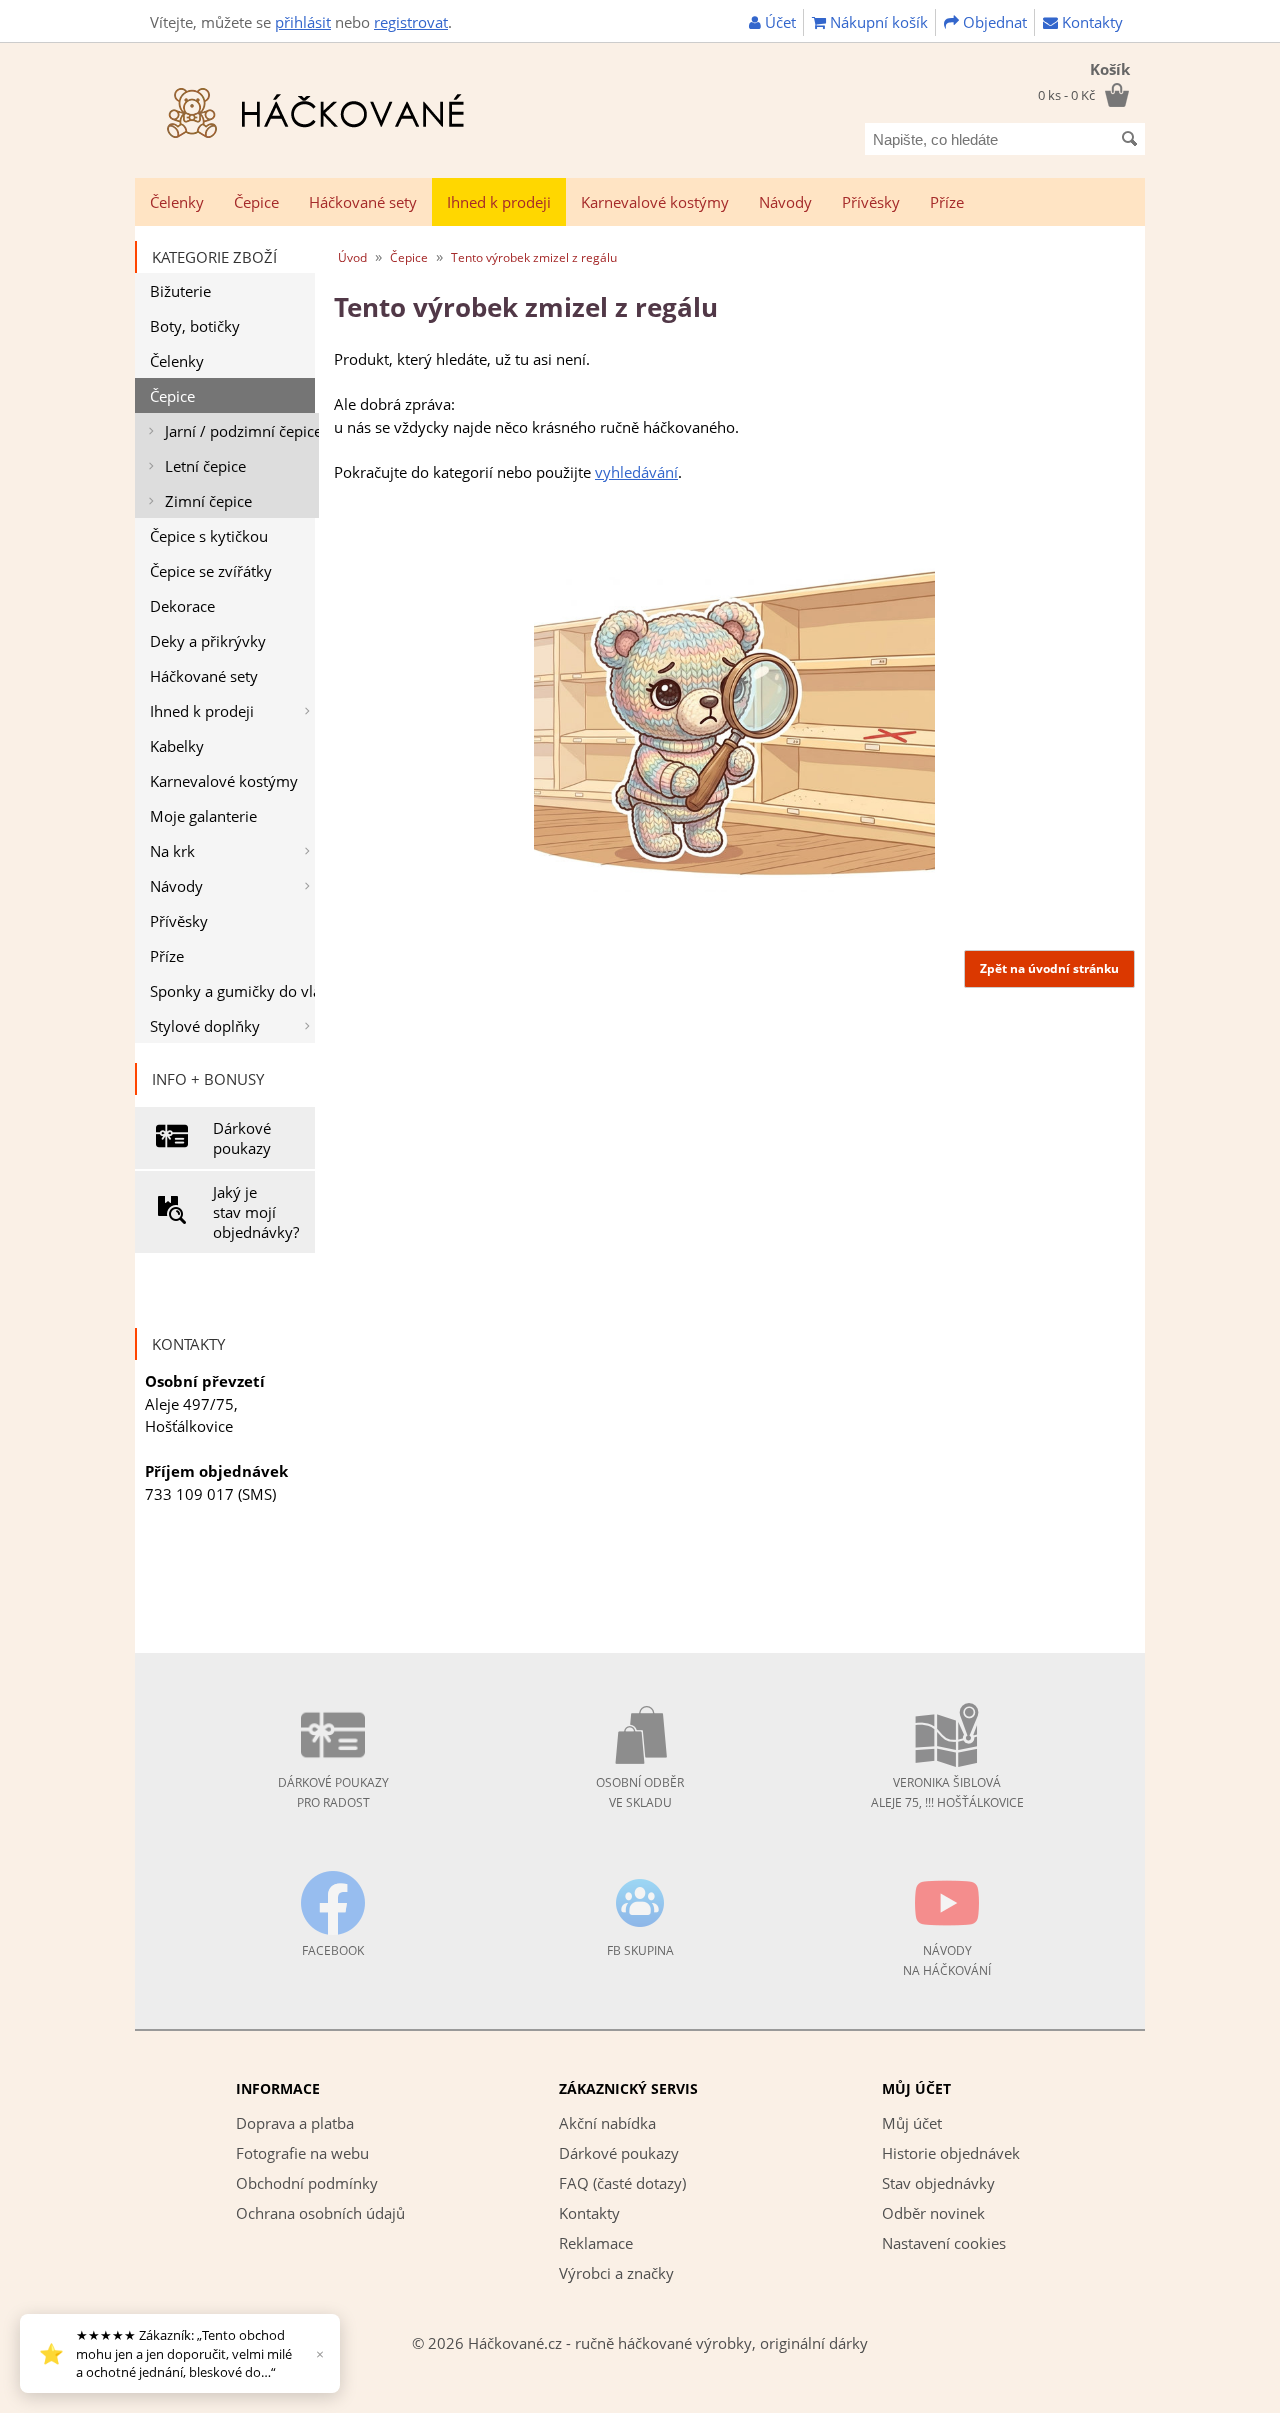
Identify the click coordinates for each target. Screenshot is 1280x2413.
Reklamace (596, 2243)
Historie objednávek (951, 2153)
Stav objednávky (938, 2183)
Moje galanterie (203, 816)
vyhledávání (636, 472)
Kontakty (1090, 22)
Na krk (172, 851)
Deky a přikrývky (208, 641)
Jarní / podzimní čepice (242, 431)
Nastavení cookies (944, 2243)
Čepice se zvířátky (211, 571)
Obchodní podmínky (307, 2183)
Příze (947, 202)
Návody (785, 202)
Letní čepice (205, 466)
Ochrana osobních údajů (320, 2213)
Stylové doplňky (205, 1026)
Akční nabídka (607, 2123)
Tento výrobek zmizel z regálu (534, 257)
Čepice (256, 202)
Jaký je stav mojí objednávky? (256, 1212)
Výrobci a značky (616, 2273)
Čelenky (177, 202)
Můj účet (912, 2123)
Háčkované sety (363, 202)
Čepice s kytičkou (209, 536)
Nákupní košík (877, 22)
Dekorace (182, 606)
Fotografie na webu (302, 2153)
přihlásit (303, 22)
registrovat (411, 22)
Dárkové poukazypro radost (333, 1792)
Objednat (993, 22)
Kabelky (177, 746)
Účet (778, 22)
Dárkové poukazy (242, 1138)
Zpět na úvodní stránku (1049, 968)
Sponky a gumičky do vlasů (232, 991)
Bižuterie (180, 291)
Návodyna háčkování (947, 1960)
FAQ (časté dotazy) (622, 2183)
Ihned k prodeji (499, 202)
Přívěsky (871, 202)
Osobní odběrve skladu (640, 1792)
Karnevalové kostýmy (655, 202)
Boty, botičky (195, 326)
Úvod (352, 257)
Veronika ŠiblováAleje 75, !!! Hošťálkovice (947, 1792)
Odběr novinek (933, 2213)
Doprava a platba (295, 2123)
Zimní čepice (208, 501)
